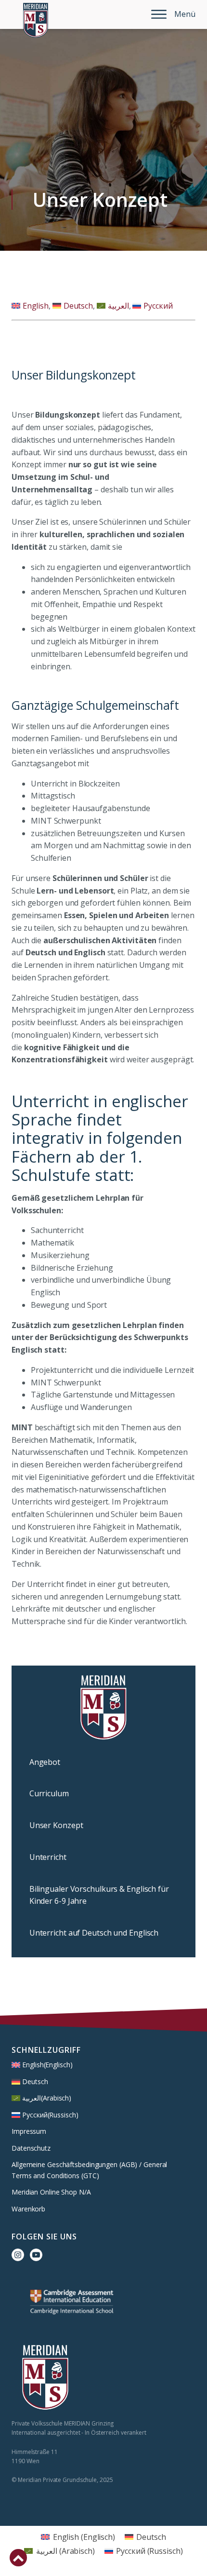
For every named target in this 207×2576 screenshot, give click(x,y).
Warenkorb (28, 2209)
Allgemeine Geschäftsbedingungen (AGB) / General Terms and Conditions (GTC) (89, 2170)
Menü (185, 14)
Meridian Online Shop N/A (51, 2192)
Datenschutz (31, 2148)
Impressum (29, 2131)
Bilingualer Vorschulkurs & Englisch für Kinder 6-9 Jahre (99, 1895)
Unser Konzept (56, 1825)
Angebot (45, 1762)
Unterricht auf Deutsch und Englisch (94, 1933)
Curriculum (49, 1793)
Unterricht (48, 1857)
